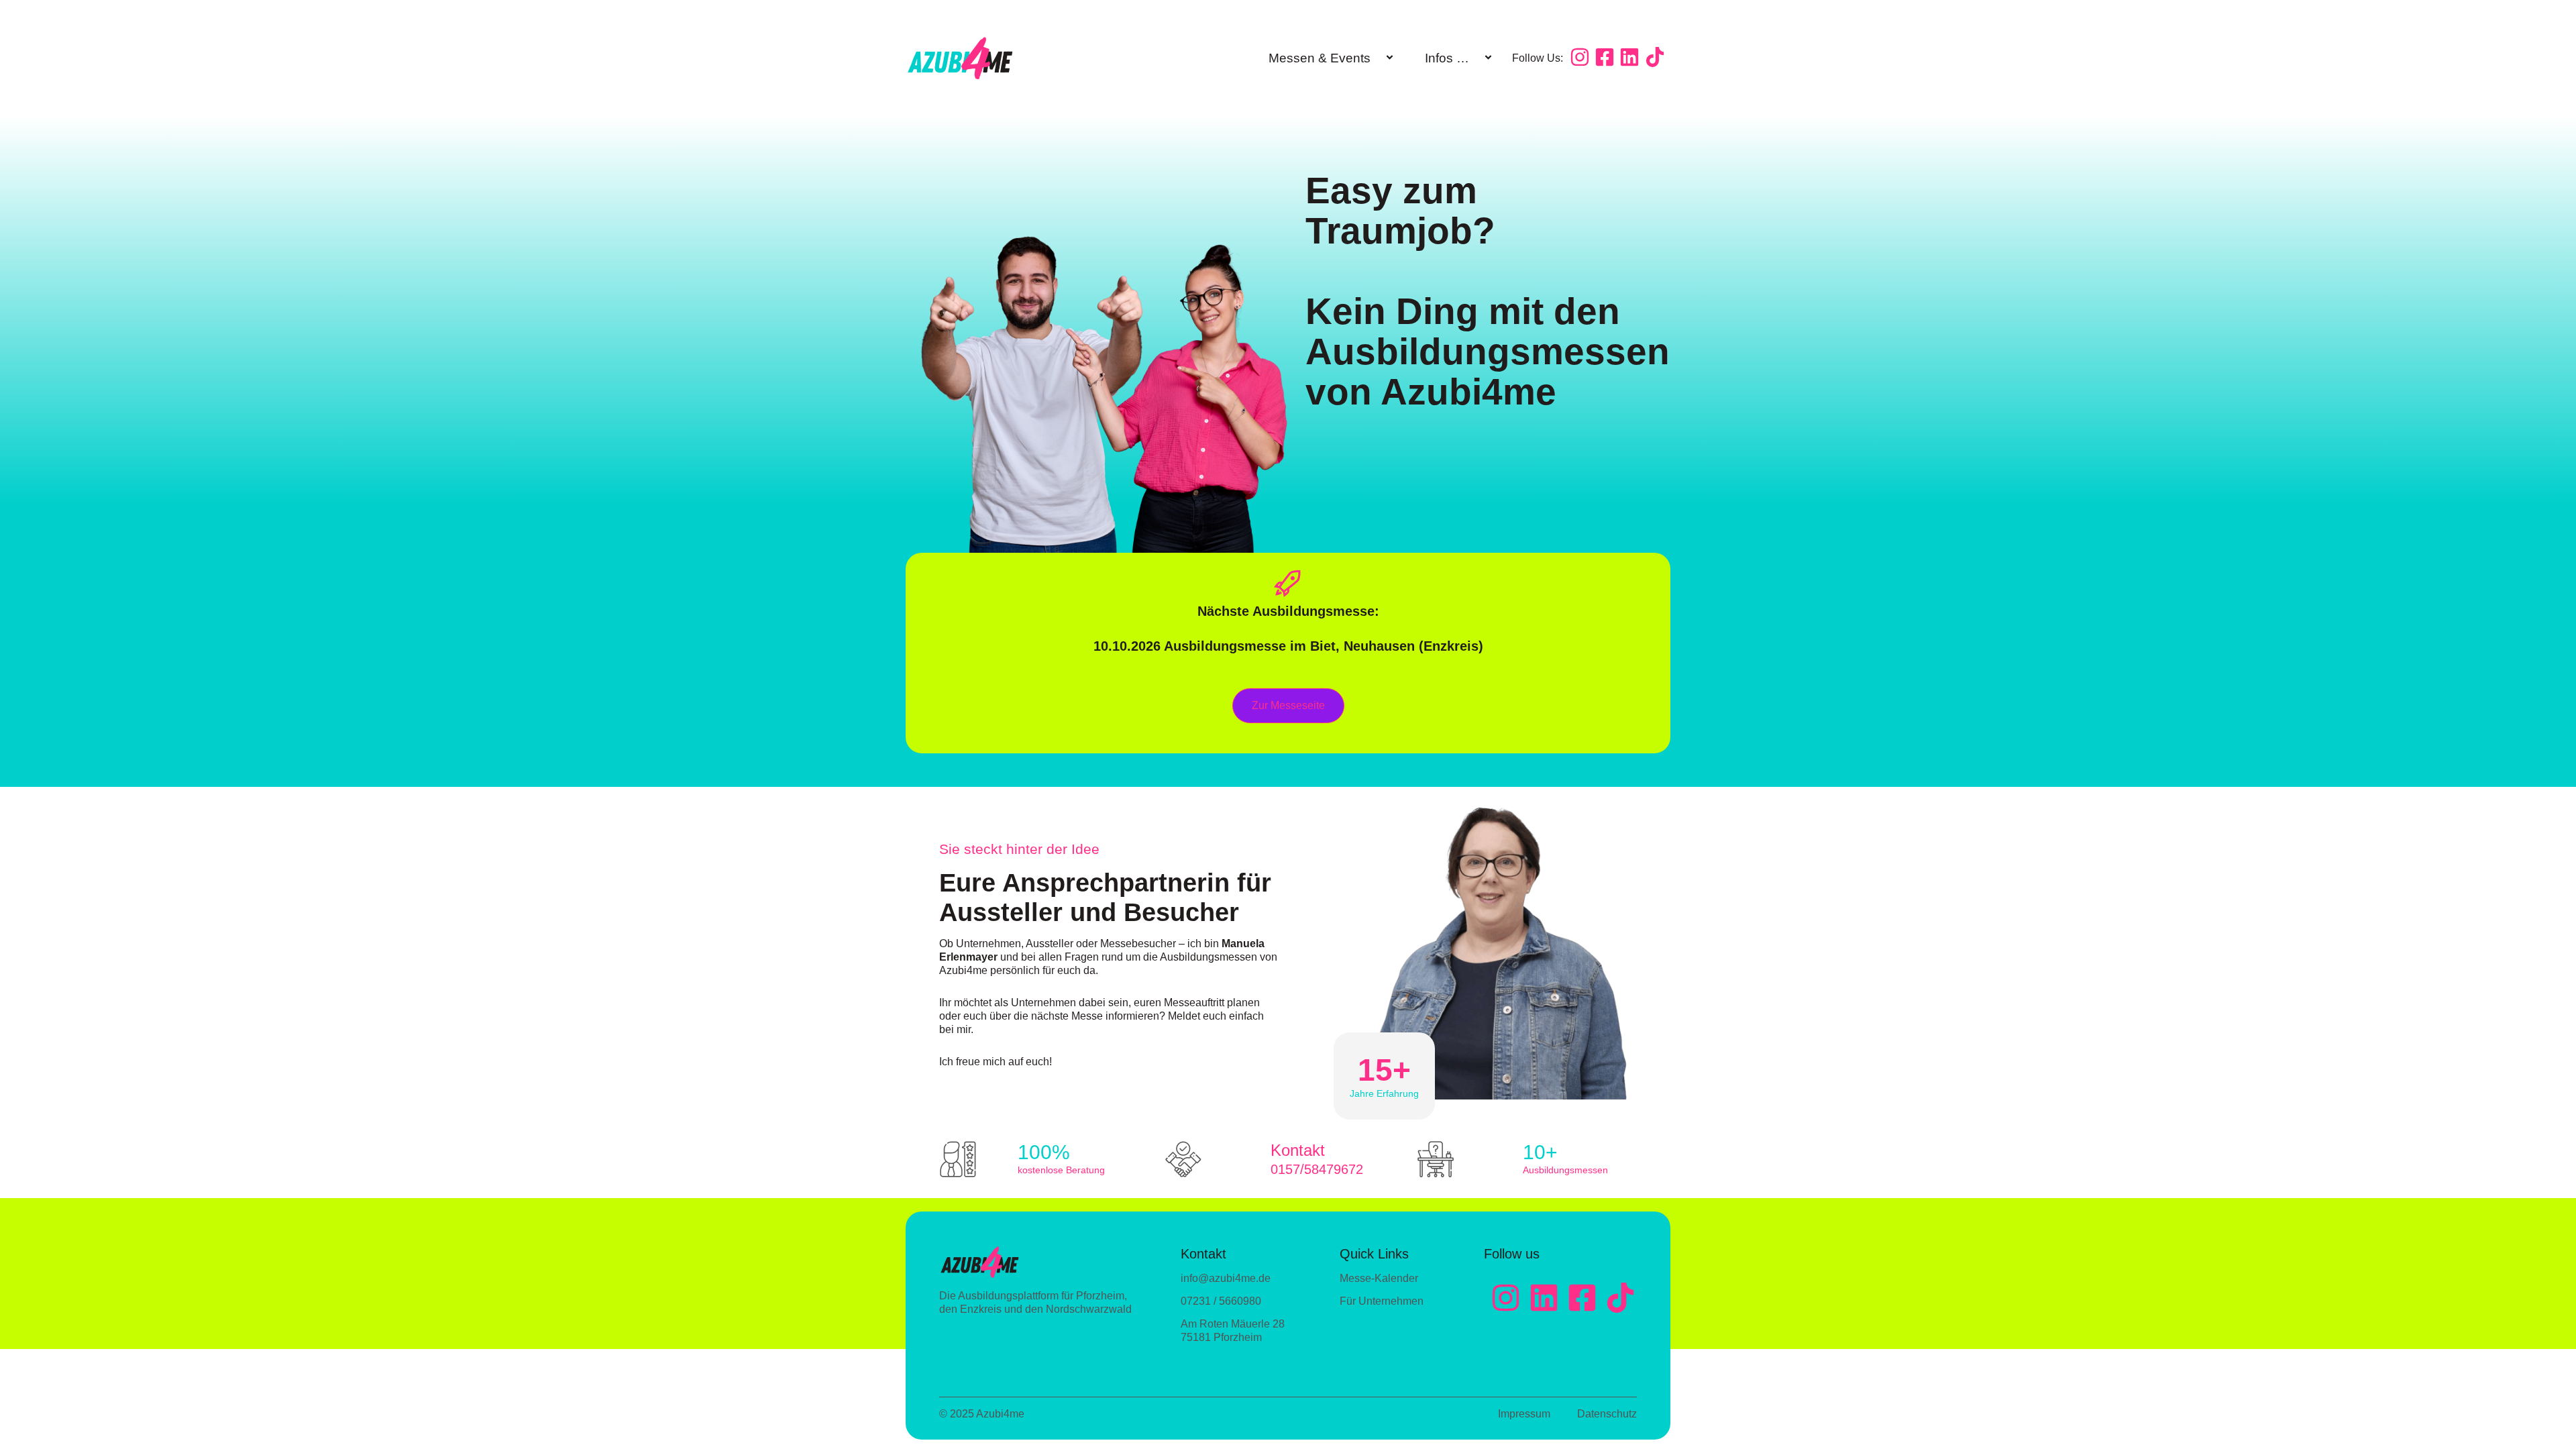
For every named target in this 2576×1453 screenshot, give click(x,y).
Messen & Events (1320, 58)
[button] (1376, 59)
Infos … (1447, 58)
